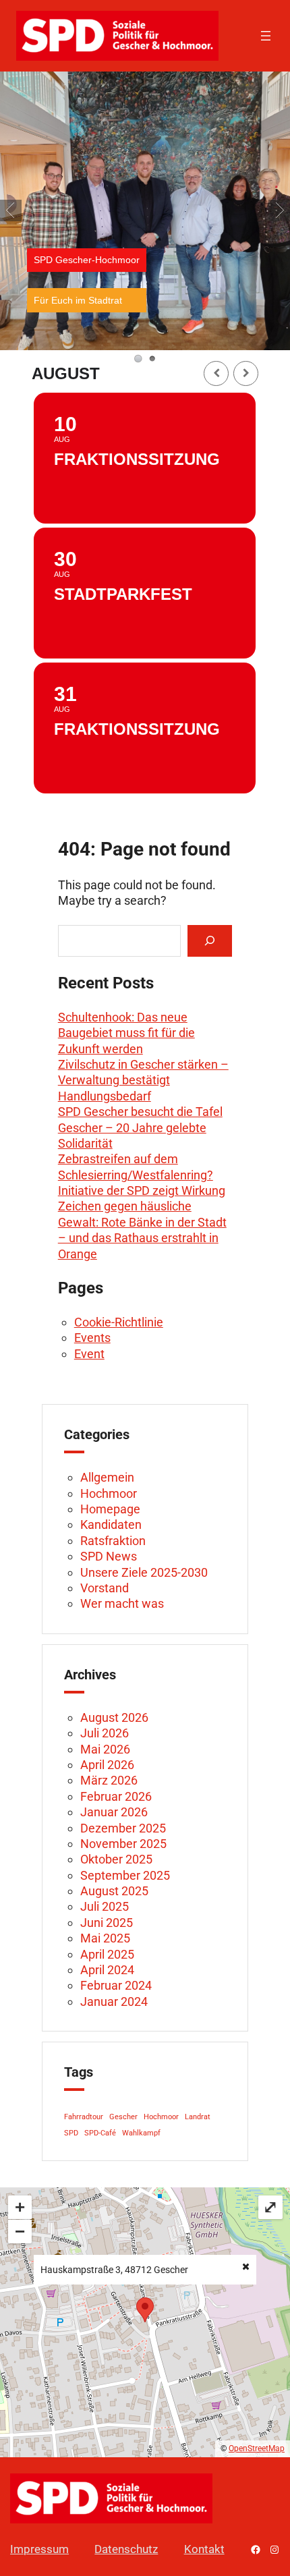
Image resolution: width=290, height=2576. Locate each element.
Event (89, 1354)
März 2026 (109, 1780)
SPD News (109, 1556)
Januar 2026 (114, 1812)
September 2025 (125, 1875)
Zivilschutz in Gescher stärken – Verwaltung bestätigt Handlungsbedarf (143, 1080)
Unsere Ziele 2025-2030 (144, 1572)
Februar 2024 (116, 1985)
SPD (71, 2133)
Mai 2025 (105, 1938)
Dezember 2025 (123, 1828)
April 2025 (107, 1954)
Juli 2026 (105, 1733)
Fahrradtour (84, 2117)
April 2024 (107, 1970)
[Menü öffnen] (266, 36)
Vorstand (105, 1588)
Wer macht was (122, 1603)
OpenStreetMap (257, 2448)
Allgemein (107, 1477)
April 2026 (107, 1765)
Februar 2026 (116, 1796)
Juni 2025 (107, 1923)
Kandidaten (111, 1524)
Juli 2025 (105, 1906)
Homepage (110, 1509)
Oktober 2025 (116, 1859)
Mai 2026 (105, 1749)
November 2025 (123, 1844)
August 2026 (114, 1717)
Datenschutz (126, 2549)
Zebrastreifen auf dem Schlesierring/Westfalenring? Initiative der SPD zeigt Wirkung (142, 1175)
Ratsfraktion (113, 1541)
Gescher (123, 2117)
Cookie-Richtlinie (119, 1322)
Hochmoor (109, 1493)
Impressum (39, 2549)
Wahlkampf (141, 2133)
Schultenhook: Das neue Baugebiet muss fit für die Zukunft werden (126, 1033)
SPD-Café (100, 2133)
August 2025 (114, 1891)
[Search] (210, 941)
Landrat (198, 2117)
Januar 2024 (114, 2001)
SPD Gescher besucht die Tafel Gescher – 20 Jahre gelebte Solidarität (140, 1127)
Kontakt (204, 2549)
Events (92, 1338)
